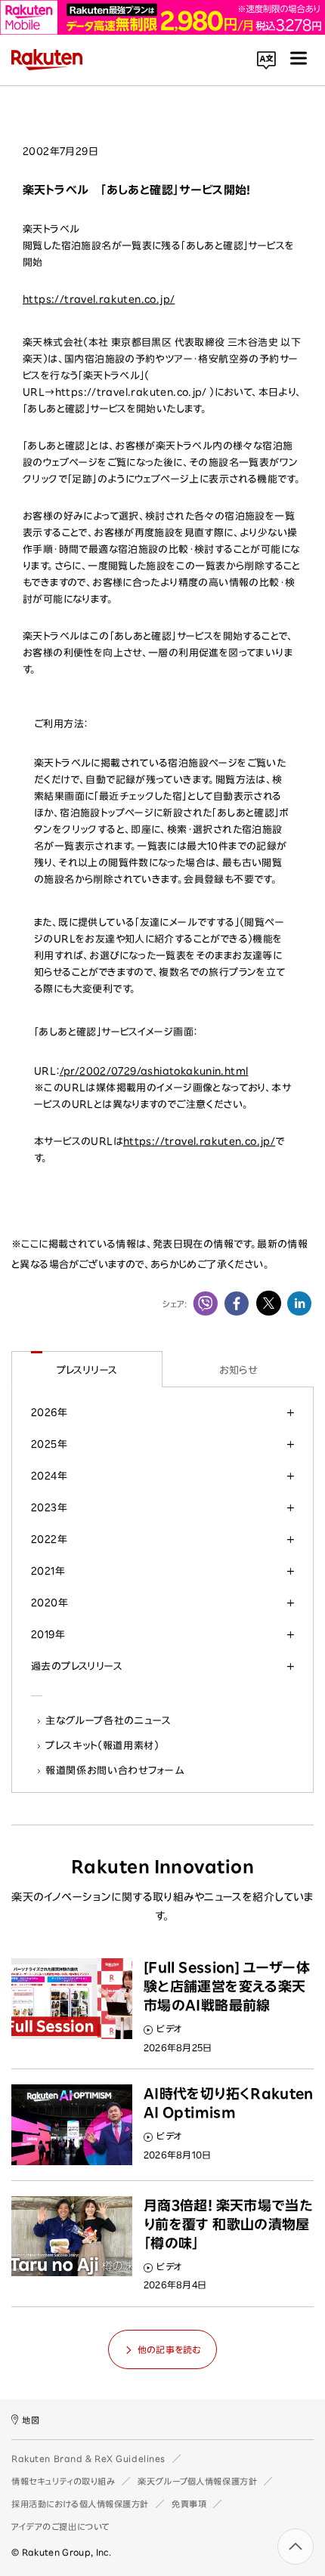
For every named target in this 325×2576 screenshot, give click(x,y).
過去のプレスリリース (77, 1666)
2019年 (48, 1634)
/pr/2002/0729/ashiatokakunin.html (154, 1071)
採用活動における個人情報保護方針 (80, 2504)
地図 (31, 2420)
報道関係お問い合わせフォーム (115, 1770)
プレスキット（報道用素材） (103, 1745)
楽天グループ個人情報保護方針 (197, 2481)
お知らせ (238, 1370)
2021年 (48, 1571)
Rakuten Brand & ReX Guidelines (88, 2459)
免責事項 (189, 2504)
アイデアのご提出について (60, 2527)
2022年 (49, 1539)
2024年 (49, 1476)
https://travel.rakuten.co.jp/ (99, 299)
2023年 (49, 1507)
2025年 (49, 1444)
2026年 (49, 1412)
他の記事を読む (169, 2349)
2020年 (50, 1603)
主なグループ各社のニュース (109, 1720)
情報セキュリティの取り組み (63, 2481)
